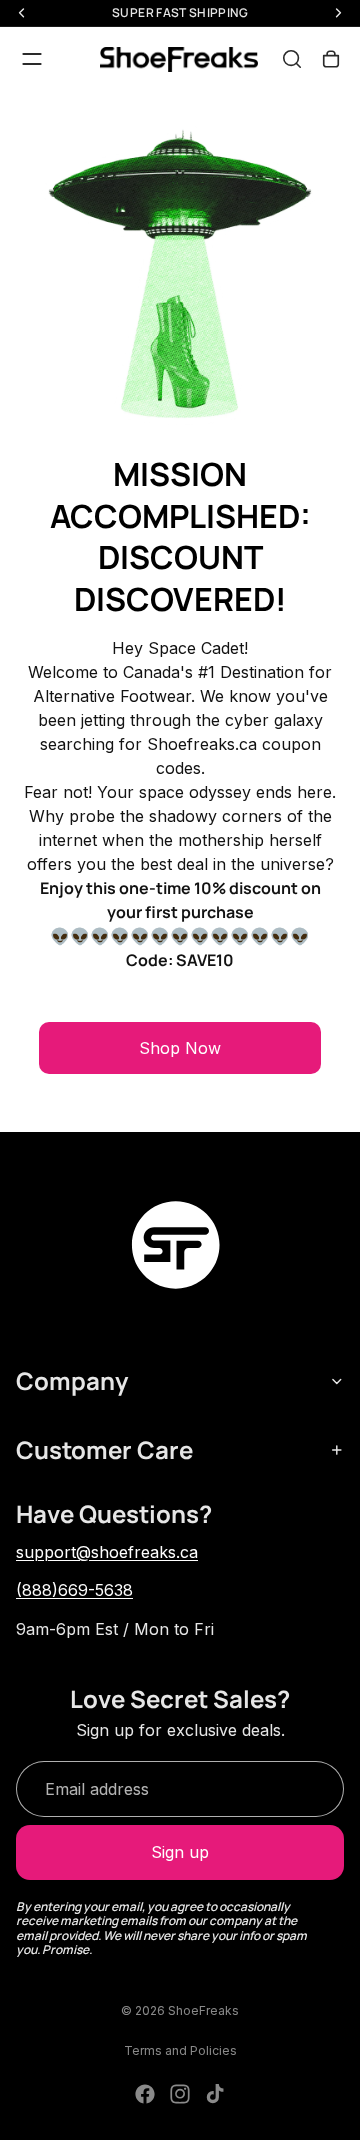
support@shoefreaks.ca (107, 1552)
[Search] (292, 59)
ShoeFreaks (203, 2010)
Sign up (180, 1852)
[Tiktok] (215, 2094)
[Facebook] (145, 2094)
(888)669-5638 (74, 1590)
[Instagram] (180, 2094)
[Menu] (32, 59)
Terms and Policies (180, 2050)
